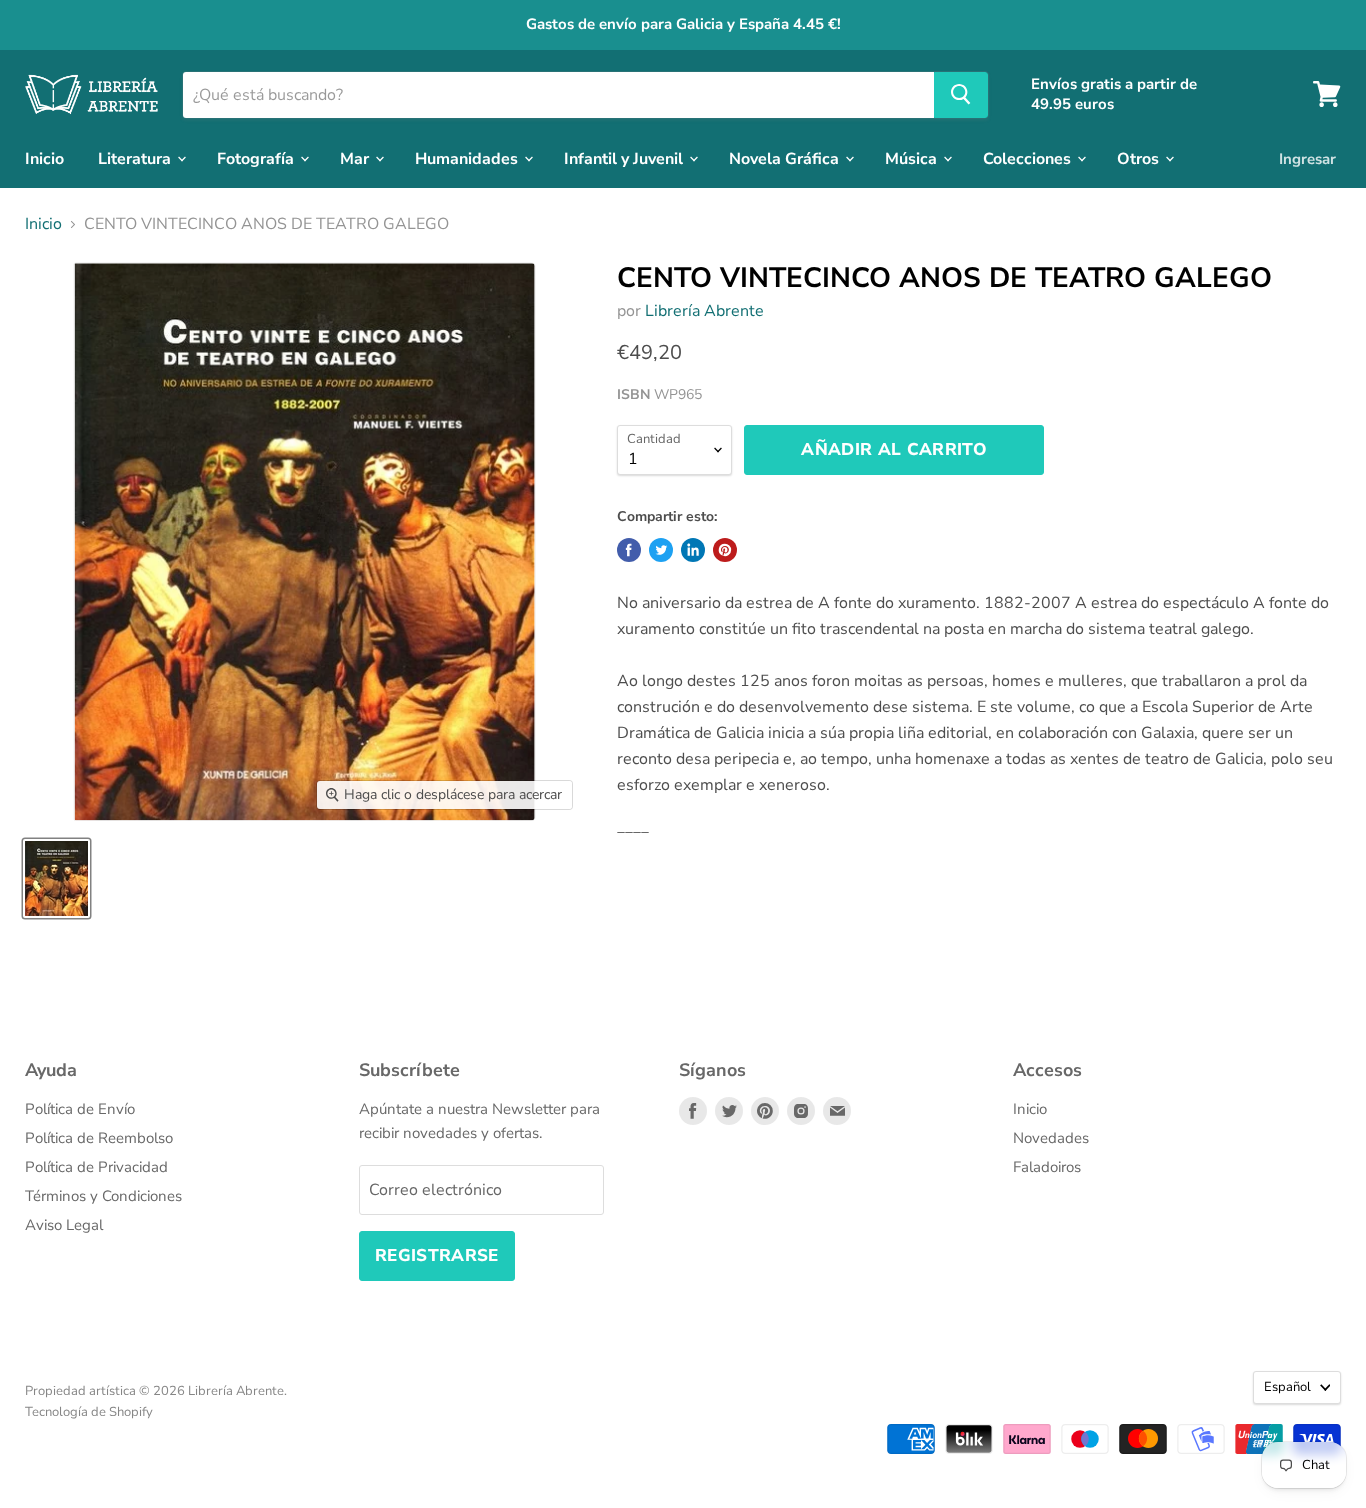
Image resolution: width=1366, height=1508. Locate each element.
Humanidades (468, 158)
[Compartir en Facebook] (629, 550)
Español (1287, 1387)
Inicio (44, 158)
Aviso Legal (64, 1225)
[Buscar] (961, 94)
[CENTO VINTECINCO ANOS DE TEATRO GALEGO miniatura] (56, 878)
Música (913, 158)
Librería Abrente (704, 311)
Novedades (1051, 1138)
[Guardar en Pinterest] (725, 550)
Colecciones (1029, 158)
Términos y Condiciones (103, 1196)
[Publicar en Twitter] (661, 550)
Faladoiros (1047, 1167)
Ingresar (1307, 158)
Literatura (136, 158)
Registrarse (437, 1255)
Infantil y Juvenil (625, 158)
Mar (356, 158)
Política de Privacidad (96, 1167)
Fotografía (257, 158)
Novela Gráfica (786, 158)
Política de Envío (80, 1109)
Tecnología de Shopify (89, 1412)
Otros (1140, 158)
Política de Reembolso (99, 1138)
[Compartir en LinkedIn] (693, 550)
